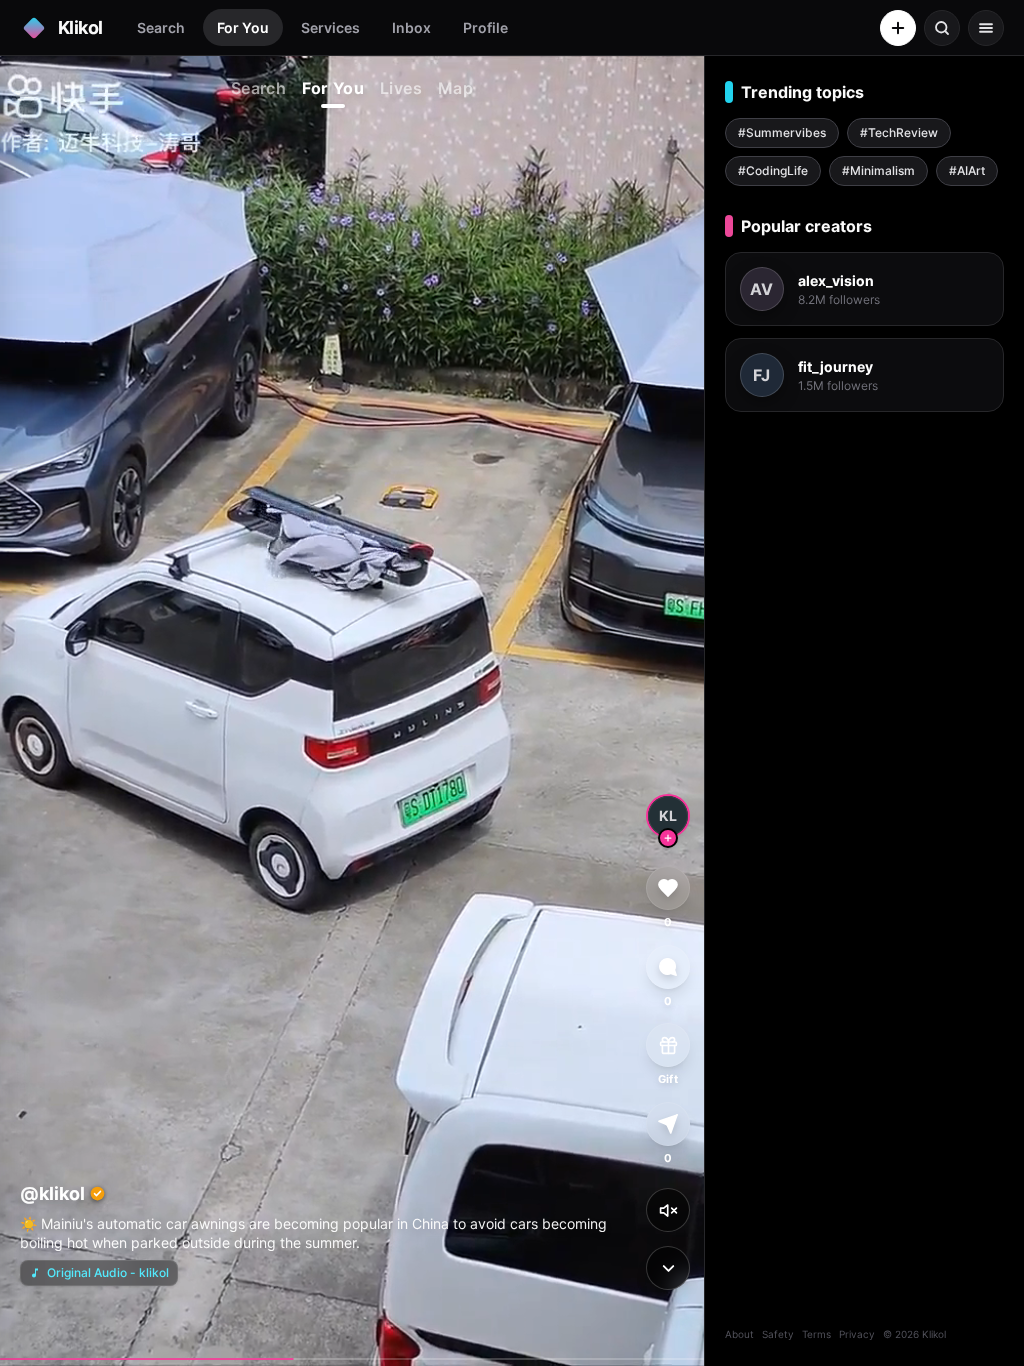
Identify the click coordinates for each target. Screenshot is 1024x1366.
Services (330, 27)
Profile (485, 27)
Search (161, 27)
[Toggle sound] (668, 1210)
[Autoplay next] (668, 1268)
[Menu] (986, 28)
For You (243, 27)
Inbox (411, 27)
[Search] (942, 28)
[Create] (898, 28)
